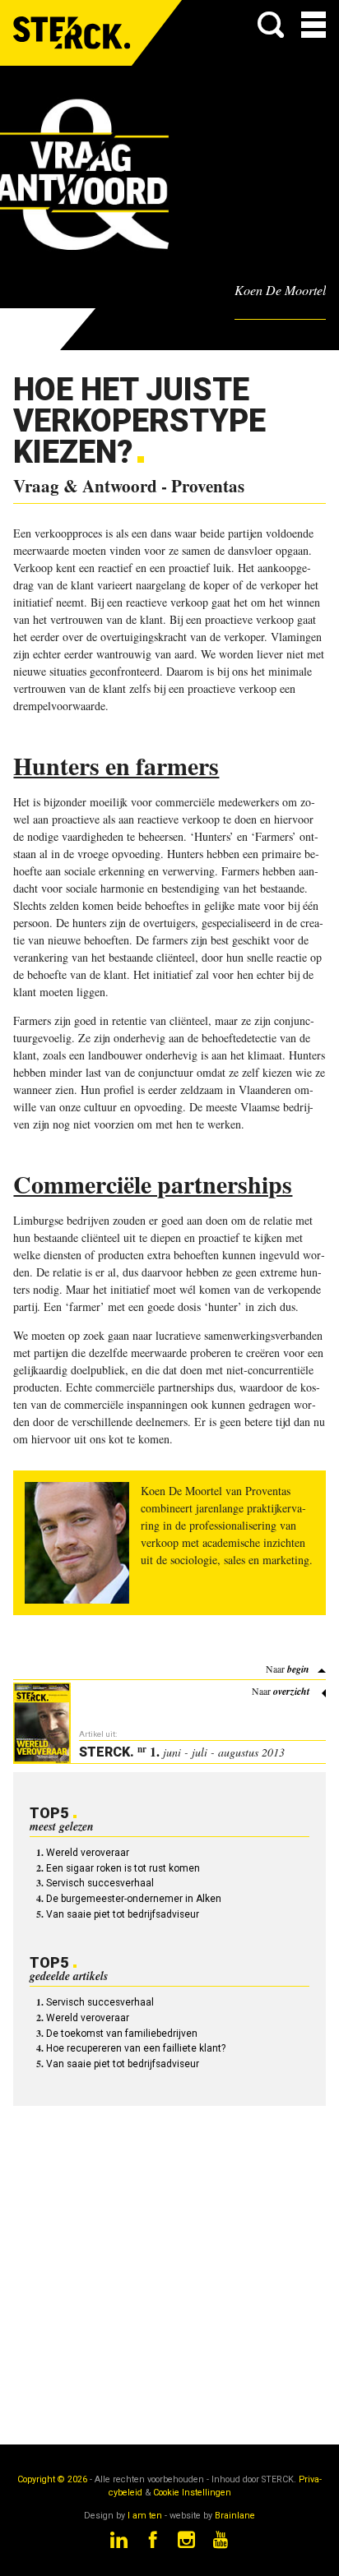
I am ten (145, 2516)
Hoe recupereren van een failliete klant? (136, 2048)
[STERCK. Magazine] (72, 33)
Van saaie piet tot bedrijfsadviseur (123, 1914)
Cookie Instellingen (192, 2493)
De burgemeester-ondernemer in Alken (134, 1899)
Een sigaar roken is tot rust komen (123, 1868)
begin (298, 1669)
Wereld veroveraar (88, 1853)
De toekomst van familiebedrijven (122, 2034)
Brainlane (235, 2516)
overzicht (291, 1691)
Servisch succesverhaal (100, 1883)
